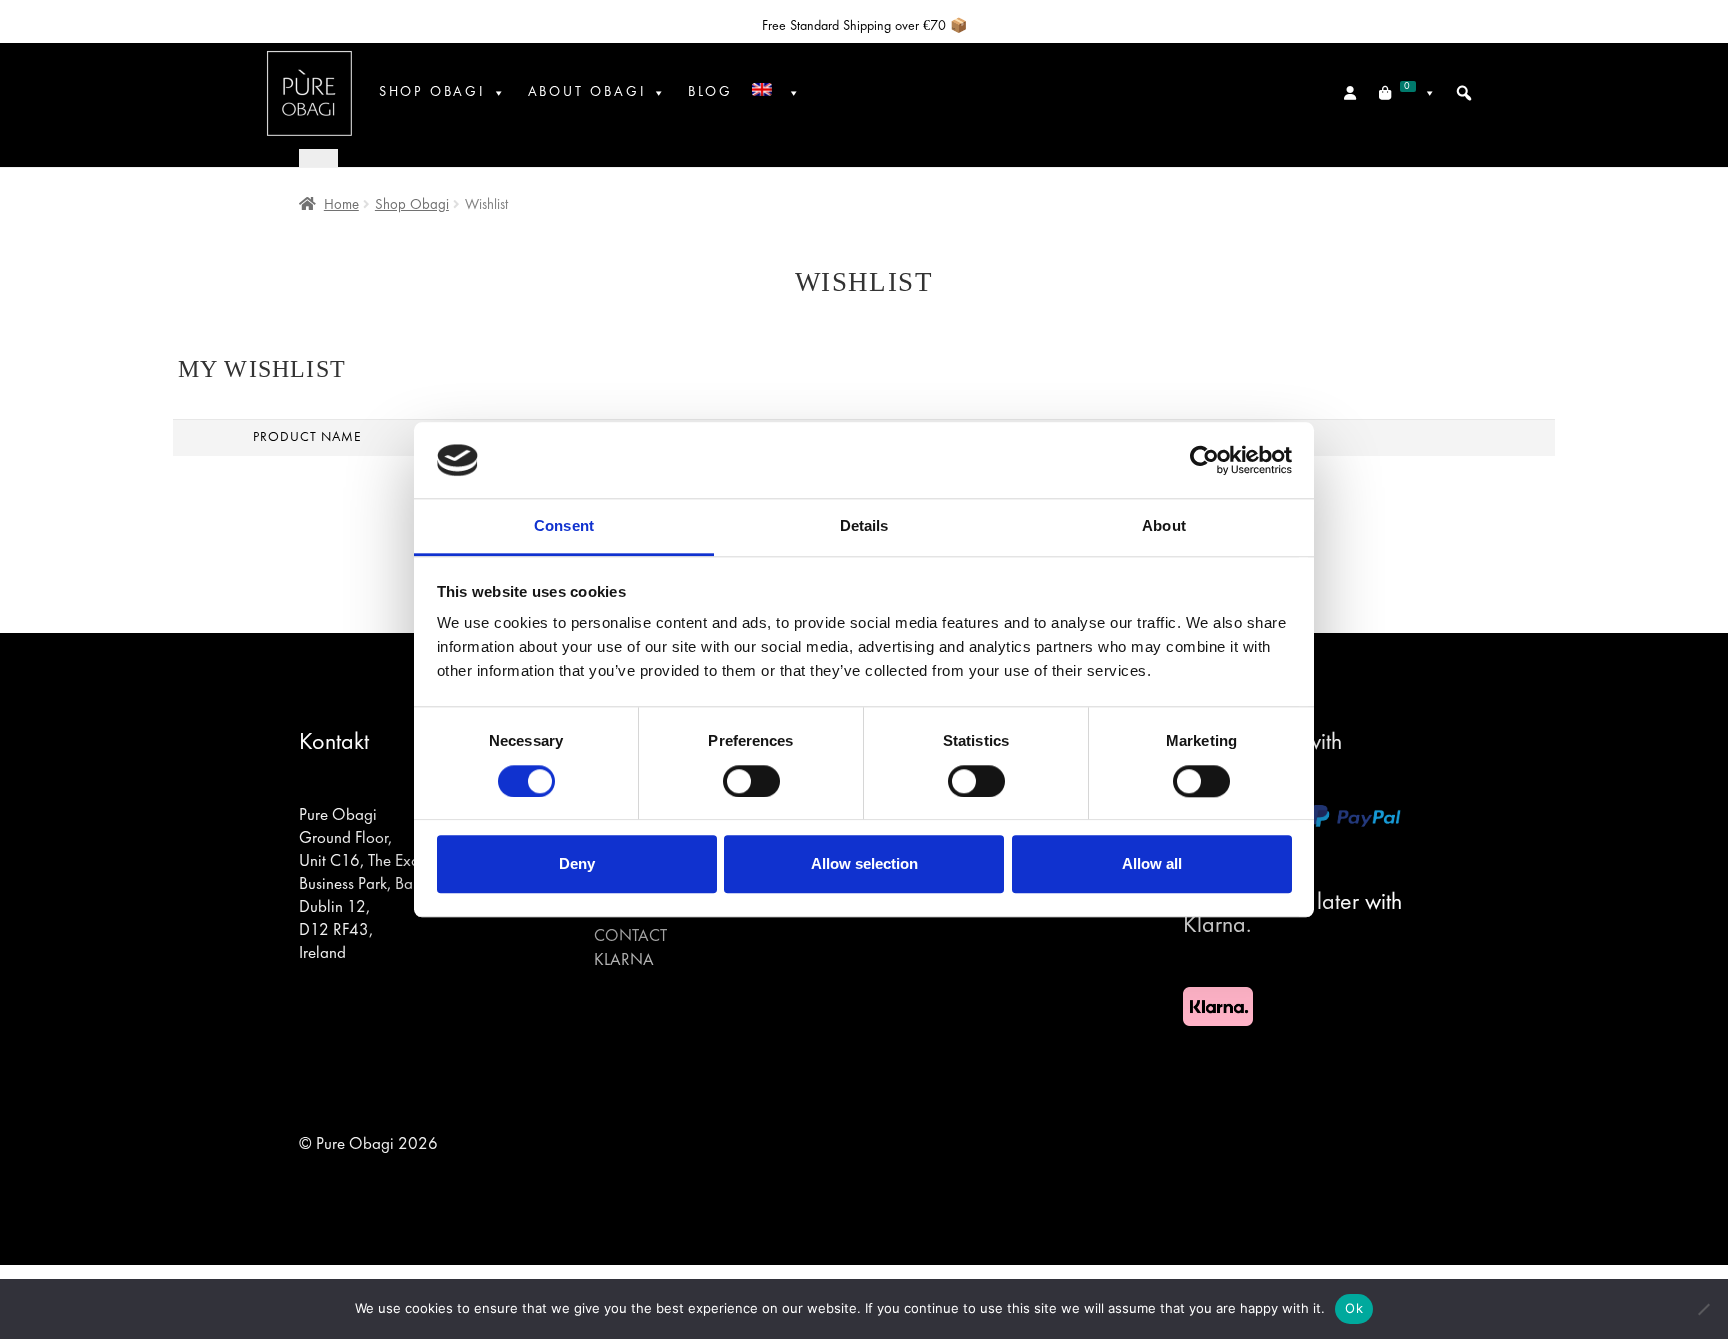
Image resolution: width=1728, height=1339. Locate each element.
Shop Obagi (432, 92)
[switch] (751, 781)
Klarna (624, 961)
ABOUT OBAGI (587, 92)
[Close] (319, 157)
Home (341, 205)
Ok (1354, 1308)
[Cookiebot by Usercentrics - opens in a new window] (1204, 460)
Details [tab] (864, 526)
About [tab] (1164, 526)
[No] (1703, 1309)
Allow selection (864, 863)
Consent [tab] (564, 526)
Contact (630, 937)
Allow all (1152, 863)
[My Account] (1351, 93)
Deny (577, 863)
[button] (1464, 93)
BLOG (710, 92)
